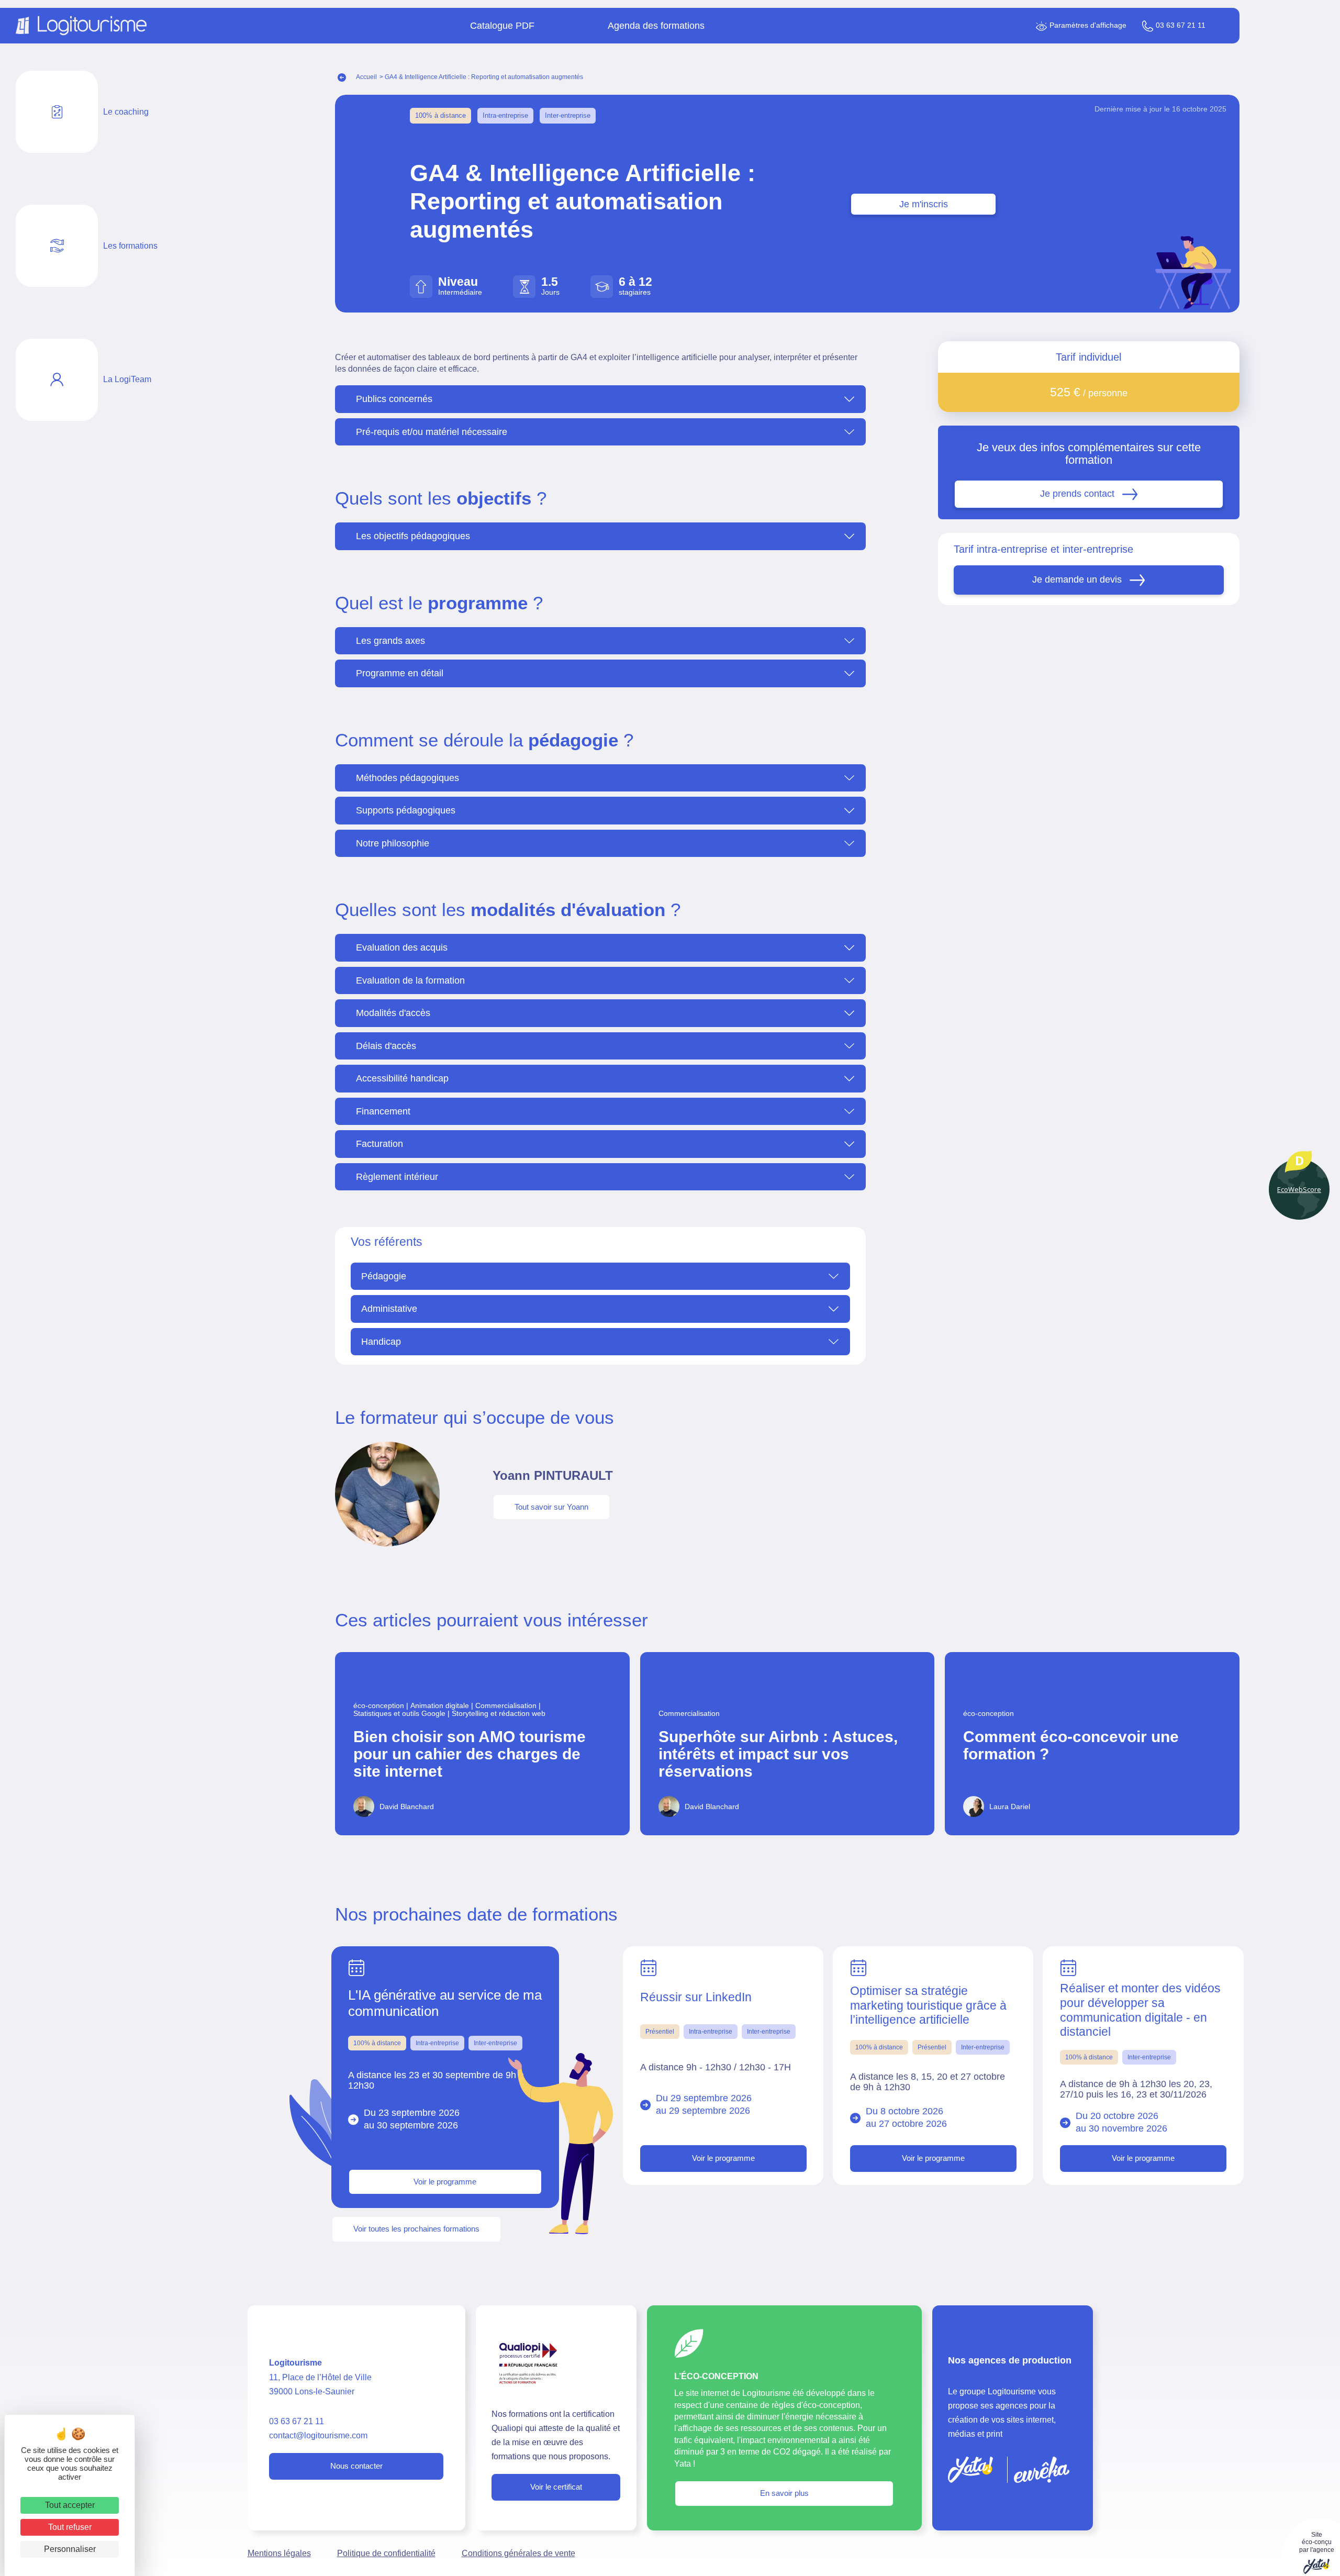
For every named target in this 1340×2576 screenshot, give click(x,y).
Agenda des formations (656, 26)
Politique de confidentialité (386, 2553)
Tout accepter (70, 2505)
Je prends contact (1077, 494)
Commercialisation (509, 1706)
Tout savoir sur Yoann (551, 1507)
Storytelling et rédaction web (499, 1714)
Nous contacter (356, 2466)
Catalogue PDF (502, 26)
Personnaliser (70, 2549)
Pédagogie (384, 1276)
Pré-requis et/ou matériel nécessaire (432, 432)
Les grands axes (390, 641)
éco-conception (382, 1706)
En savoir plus (784, 2493)
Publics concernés (394, 399)
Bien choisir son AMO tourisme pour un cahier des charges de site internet (470, 1754)
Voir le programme (445, 2182)
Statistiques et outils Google (403, 1714)
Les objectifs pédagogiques (413, 536)
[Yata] (970, 2470)
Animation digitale (443, 1706)
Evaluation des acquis (402, 947)
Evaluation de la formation (410, 980)
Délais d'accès (386, 1046)
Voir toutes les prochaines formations (416, 2229)
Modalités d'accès (393, 1013)
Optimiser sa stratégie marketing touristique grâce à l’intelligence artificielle (928, 2005)
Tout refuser (70, 2527)
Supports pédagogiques (406, 810)
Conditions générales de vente (518, 2553)
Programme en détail (400, 673)
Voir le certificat (556, 2487)
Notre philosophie (393, 843)
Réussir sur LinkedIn (696, 1997)
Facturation (379, 1144)
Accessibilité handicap (402, 1078)
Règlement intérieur (397, 1177)
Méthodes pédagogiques (407, 778)
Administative (389, 1309)
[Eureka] (1042, 2470)
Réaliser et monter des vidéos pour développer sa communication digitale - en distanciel (1140, 2010)
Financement (383, 1111)
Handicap (381, 1342)
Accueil (366, 77)
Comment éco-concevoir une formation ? (1071, 1745)
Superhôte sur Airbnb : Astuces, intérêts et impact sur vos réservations (778, 1754)
